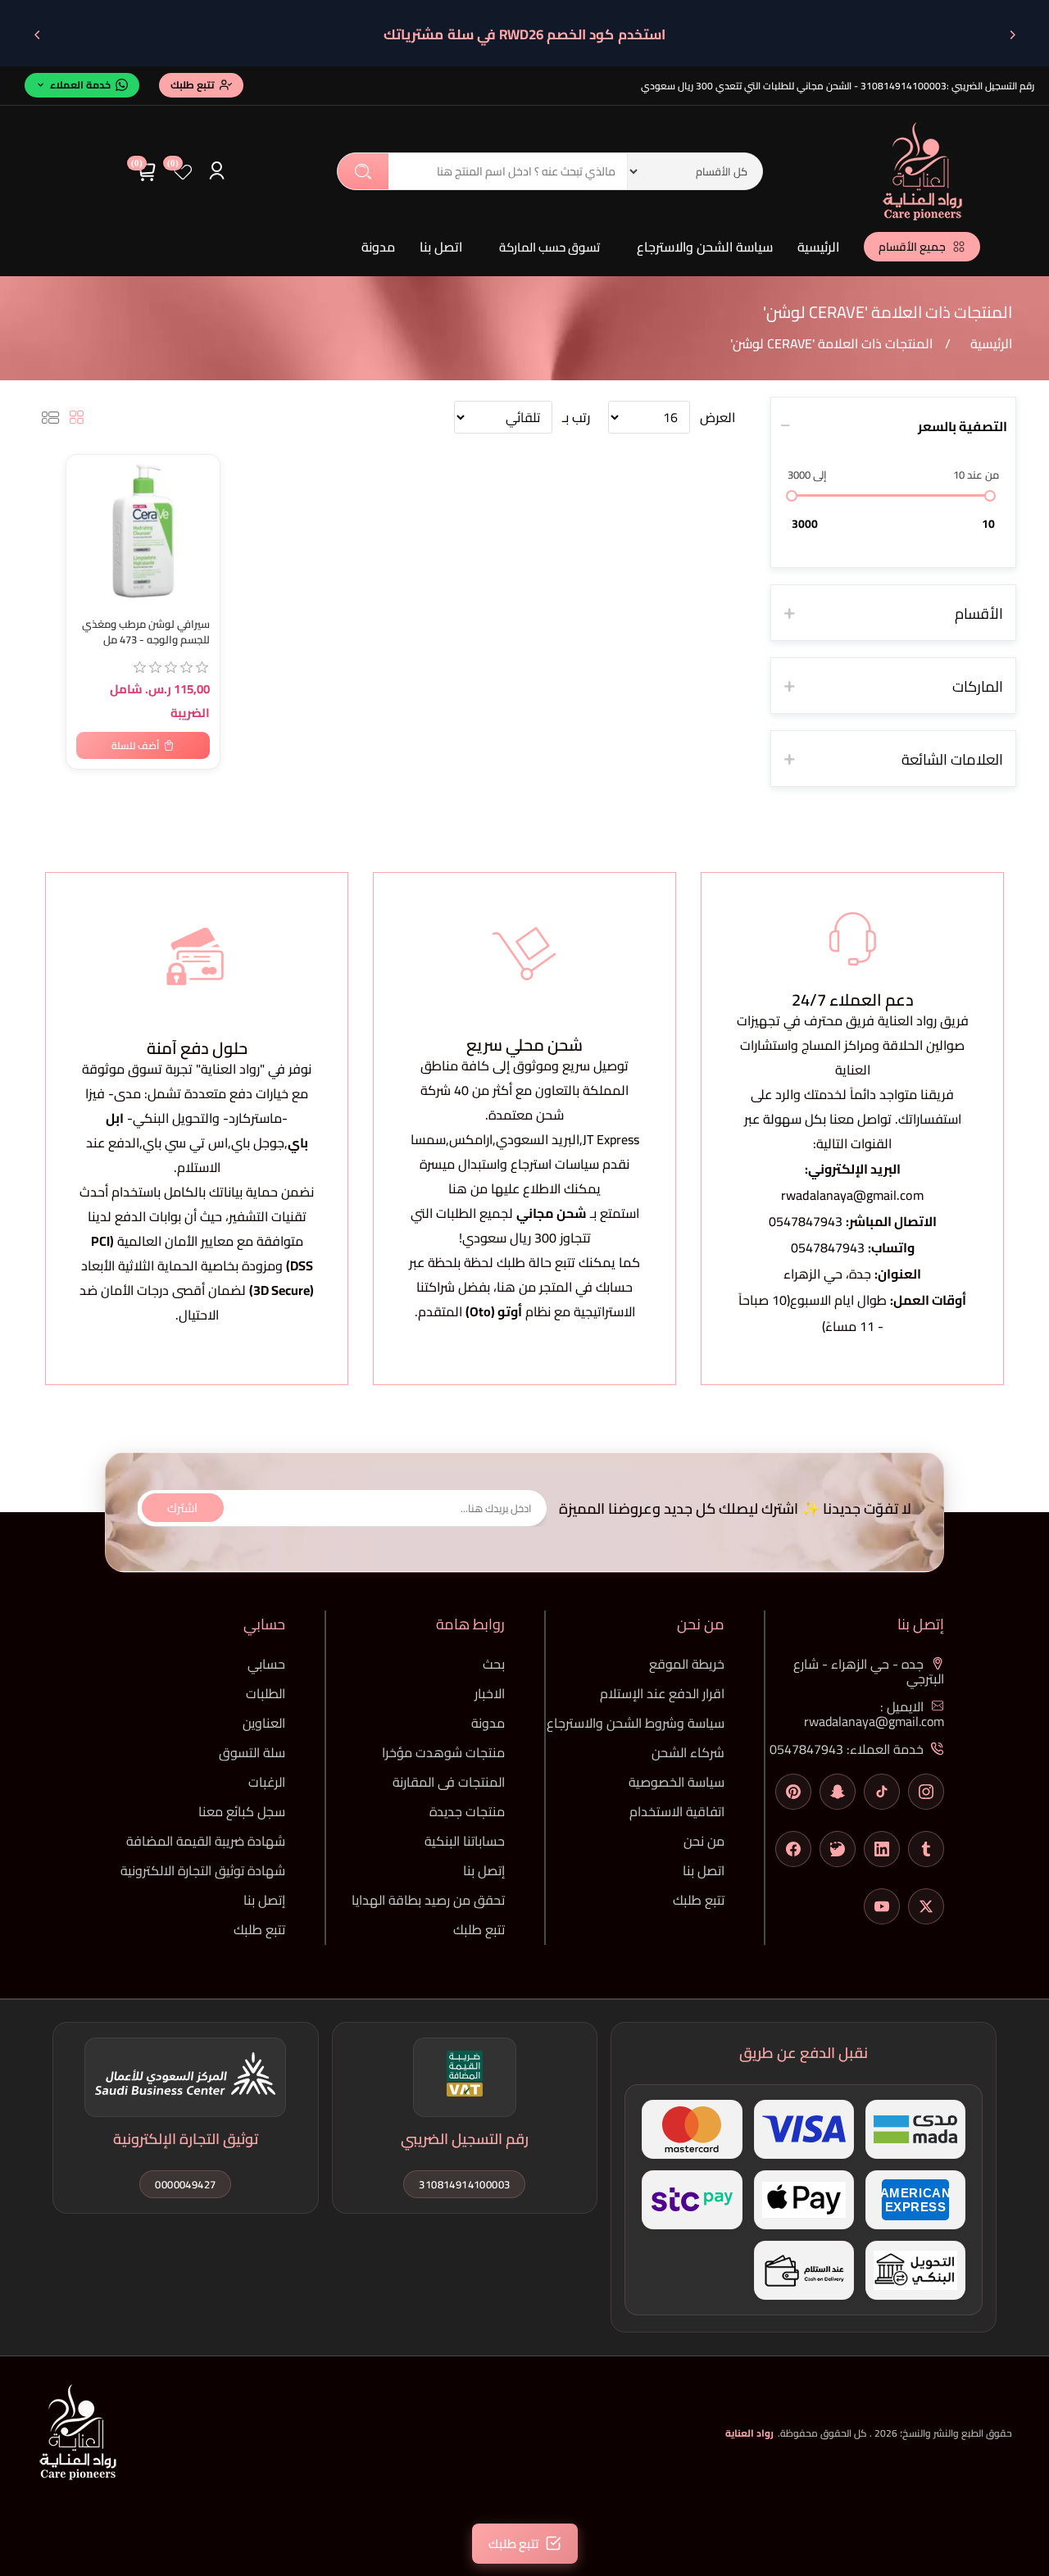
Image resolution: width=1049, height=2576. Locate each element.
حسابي (266, 1664)
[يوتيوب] (882, 1906)
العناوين (264, 1723)
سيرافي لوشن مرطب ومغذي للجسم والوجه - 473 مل (146, 632)
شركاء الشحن (688, 1752)
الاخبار (490, 1693)
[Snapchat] (838, 1792)
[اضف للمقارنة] (87, 503)
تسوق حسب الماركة (549, 247)
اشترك (182, 1508)
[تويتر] (926, 1906)
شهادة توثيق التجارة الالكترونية (203, 1870)
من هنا (516, 1287)
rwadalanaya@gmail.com (852, 1195)
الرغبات (267, 1782)
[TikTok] (882, 1792)
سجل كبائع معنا (242, 1811)
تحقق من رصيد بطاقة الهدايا (428, 1900)
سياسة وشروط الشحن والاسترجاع (636, 1723)
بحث (363, 171)
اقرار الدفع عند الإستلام (662, 1693)
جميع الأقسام (912, 247)
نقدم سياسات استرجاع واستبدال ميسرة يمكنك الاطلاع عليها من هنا (524, 1176)
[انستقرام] (926, 1792)
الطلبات (266, 1693)
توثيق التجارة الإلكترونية (186, 2139)
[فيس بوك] (793, 1849)
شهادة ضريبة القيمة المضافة (206, 1841)
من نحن (704, 1841)
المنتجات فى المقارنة (449, 1782)
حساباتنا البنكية (465, 1841)
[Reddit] (838, 1849)
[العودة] (1012, 34)
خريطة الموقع (687, 1664)
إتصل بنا (484, 1870)
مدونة (378, 247)
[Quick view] (87, 536)
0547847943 (806, 1221)
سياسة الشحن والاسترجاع (705, 247)
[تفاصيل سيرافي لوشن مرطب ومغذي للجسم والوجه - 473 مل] (143, 532)
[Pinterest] (793, 1792)
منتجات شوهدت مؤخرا (443, 1752)
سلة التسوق (252, 1752)
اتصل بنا (441, 247)
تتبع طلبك (699, 1900)
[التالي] (37, 34)
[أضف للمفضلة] (87, 470)
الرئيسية (818, 247)
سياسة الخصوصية (677, 1782)
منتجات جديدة (467, 1811)
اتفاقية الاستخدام (677, 1811)
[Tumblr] (926, 1849)
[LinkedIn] (882, 1849)
